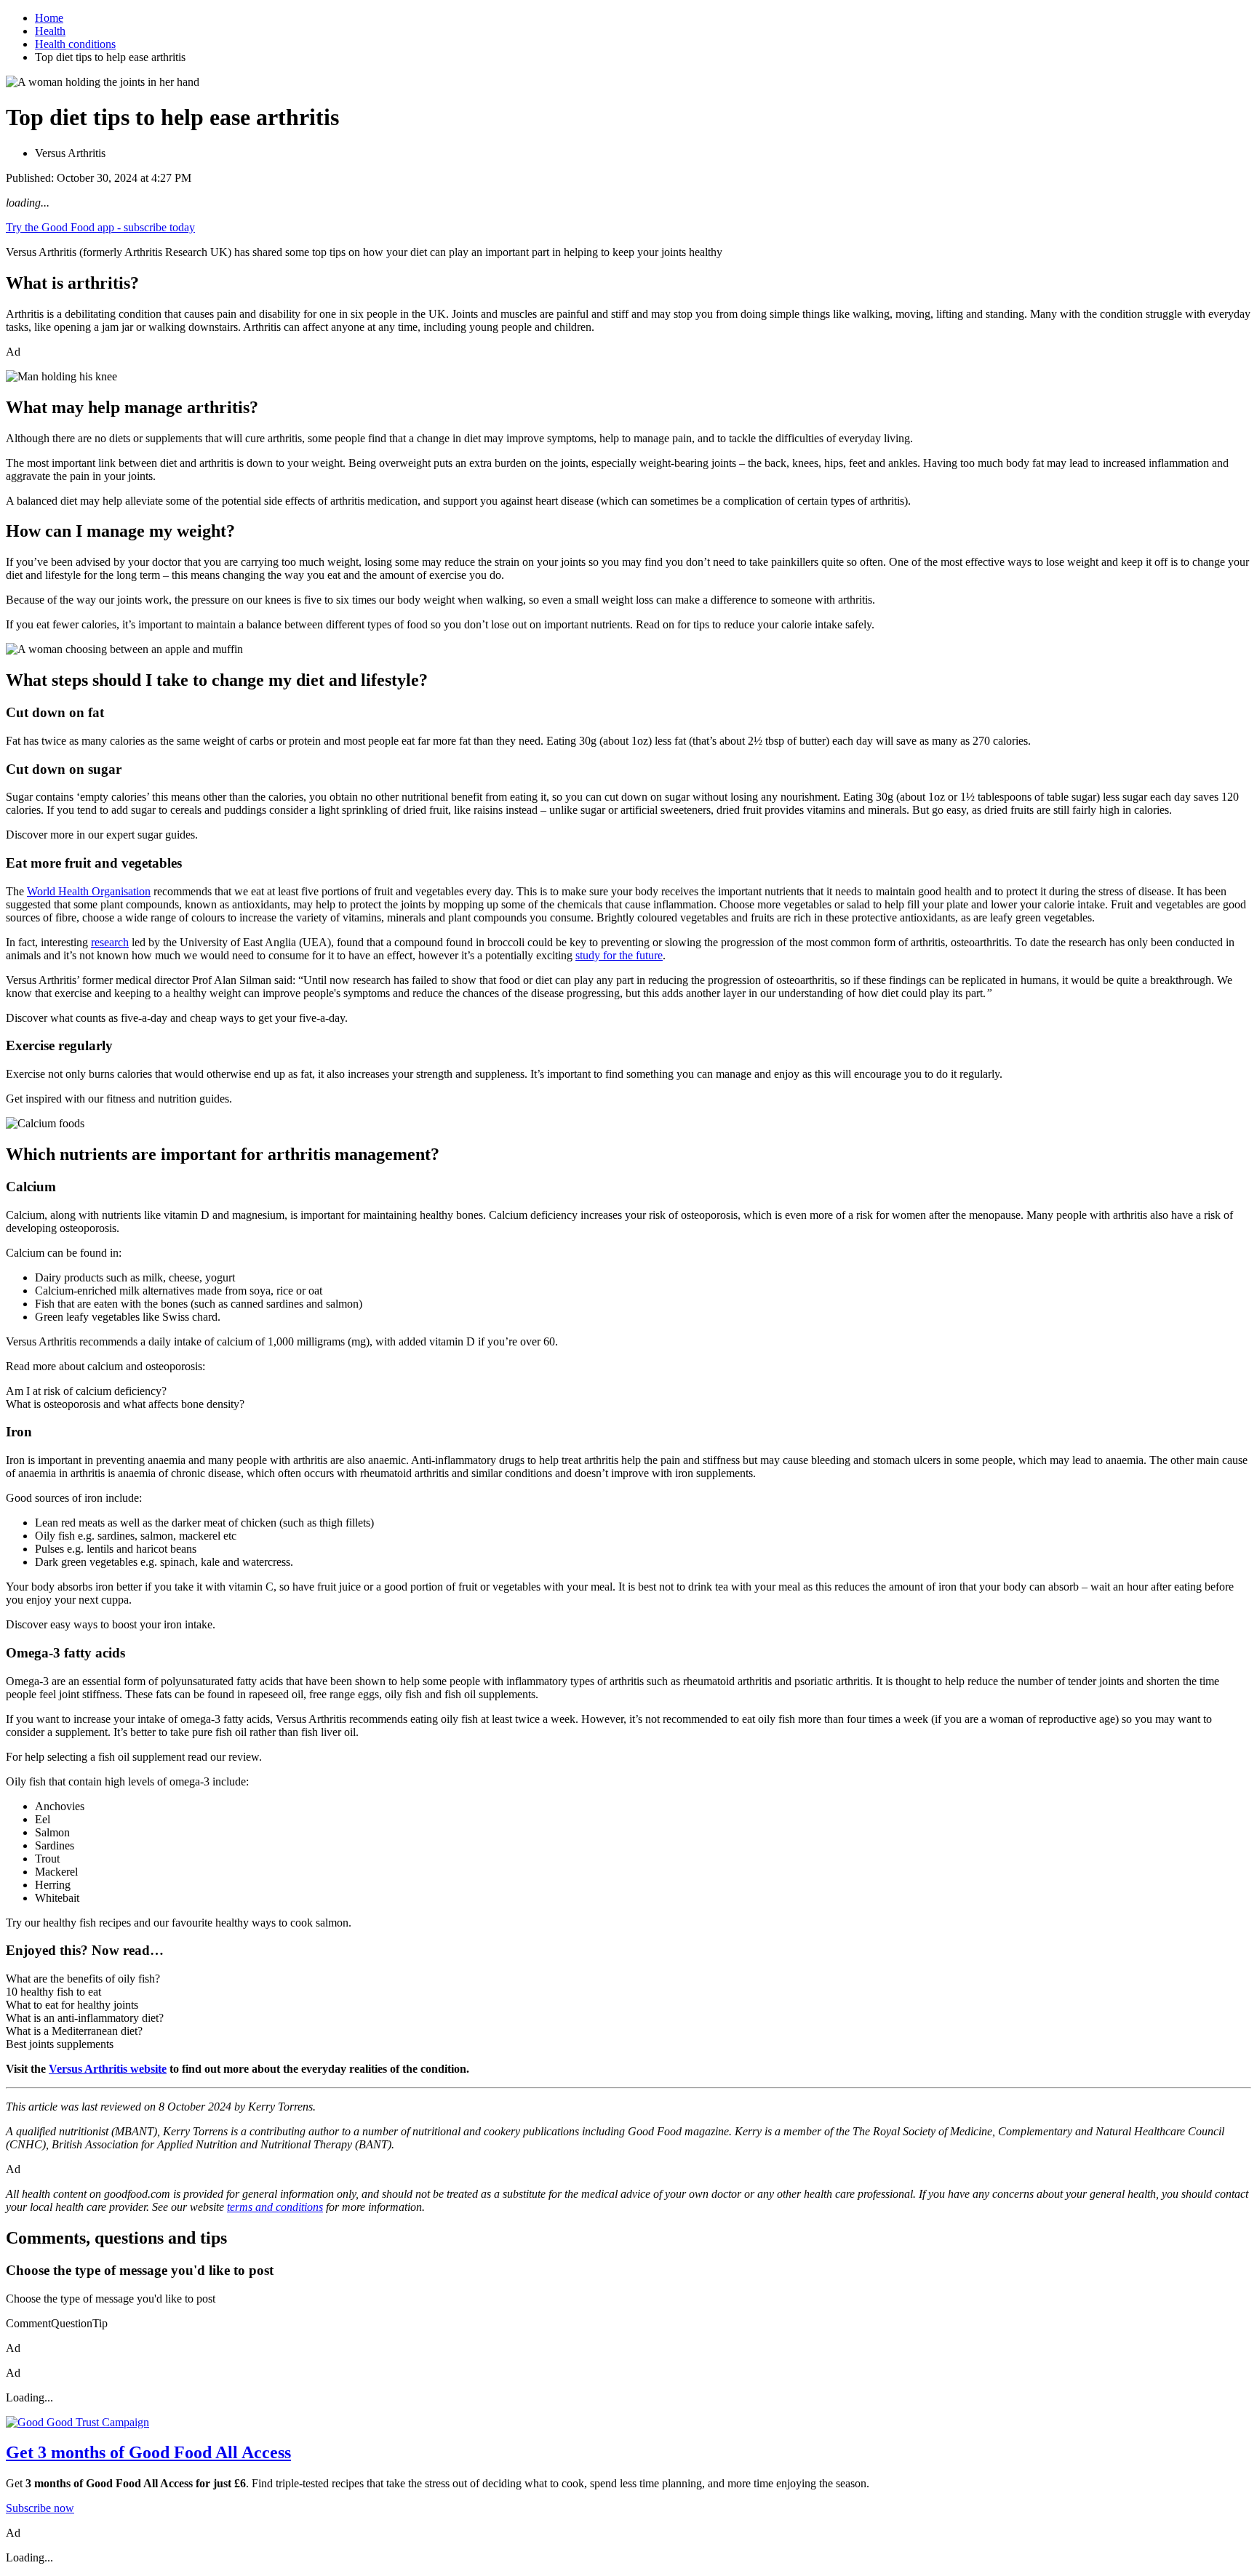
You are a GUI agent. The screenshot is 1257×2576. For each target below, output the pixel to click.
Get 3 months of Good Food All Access (148, 2452)
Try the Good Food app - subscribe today (100, 227)
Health (50, 31)
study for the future (619, 955)
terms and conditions (275, 2207)
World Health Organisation (89, 891)
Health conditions (75, 44)
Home (49, 18)
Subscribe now (40, 2508)
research (110, 942)
